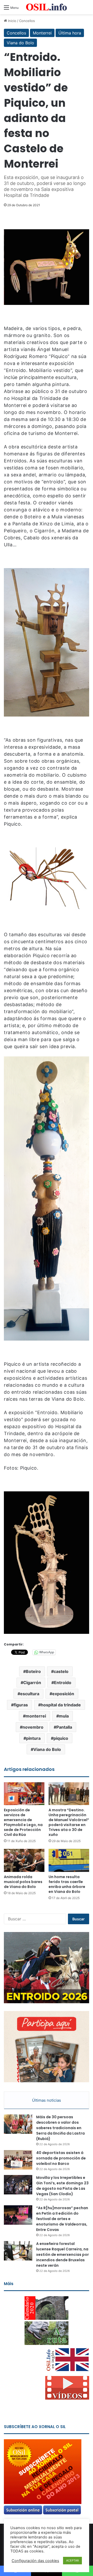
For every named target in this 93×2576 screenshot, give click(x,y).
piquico (61, 1738)
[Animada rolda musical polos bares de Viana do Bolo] (24, 1860)
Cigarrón (32, 1683)
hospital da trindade (61, 1705)
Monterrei (42, 33)
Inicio (12, 21)
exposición (63, 1694)
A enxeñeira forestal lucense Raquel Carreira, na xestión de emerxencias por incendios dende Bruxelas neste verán (63, 2255)
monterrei (36, 1716)
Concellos (27, 21)
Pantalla (64, 1727)
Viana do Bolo (20, 43)
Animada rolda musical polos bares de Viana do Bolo (23, 1882)
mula (64, 1716)
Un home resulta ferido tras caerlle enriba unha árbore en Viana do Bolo (67, 1884)
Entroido (63, 1683)
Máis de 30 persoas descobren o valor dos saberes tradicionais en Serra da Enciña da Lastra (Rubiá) (60, 2128)
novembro (33, 1727)
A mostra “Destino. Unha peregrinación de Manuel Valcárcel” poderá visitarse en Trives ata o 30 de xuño (69, 1822)
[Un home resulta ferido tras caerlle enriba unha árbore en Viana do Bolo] (69, 1860)
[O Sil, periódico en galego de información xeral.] (47, 7)
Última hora (70, 33)
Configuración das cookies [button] (35, 2561)
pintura (33, 1738)
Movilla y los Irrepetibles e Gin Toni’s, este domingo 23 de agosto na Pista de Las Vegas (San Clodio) (62, 2186)
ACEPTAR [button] (72, 2560)
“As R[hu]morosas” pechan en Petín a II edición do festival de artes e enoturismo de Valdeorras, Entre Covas (62, 2219)
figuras (21, 1705)
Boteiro (33, 1671)
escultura (30, 1694)
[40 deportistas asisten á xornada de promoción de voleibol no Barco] (18, 2160)
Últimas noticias (47, 2100)
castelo (61, 1671)
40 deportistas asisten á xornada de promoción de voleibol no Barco (61, 2158)
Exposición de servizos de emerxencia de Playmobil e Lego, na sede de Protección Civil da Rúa (23, 1822)
